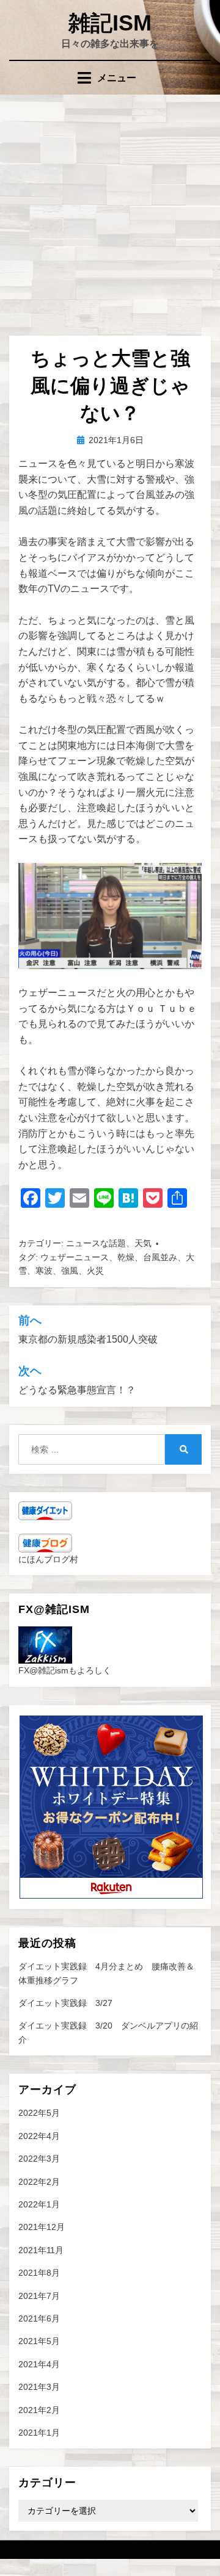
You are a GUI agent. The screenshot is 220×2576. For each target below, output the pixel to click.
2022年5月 (39, 2113)
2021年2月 (39, 2410)
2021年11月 (41, 2250)
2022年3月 (39, 2159)
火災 (95, 1271)
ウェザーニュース (75, 1257)
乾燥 (126, 1257)
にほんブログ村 (48, 1559)
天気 (143, 1243)
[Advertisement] (110, 211)
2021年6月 (39, 2318)
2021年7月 (39, 2296)
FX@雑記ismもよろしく (65, 1670)
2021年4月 (39, 2364)
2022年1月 (39, 2204)
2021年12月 (42, 2227)
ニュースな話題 (96, 1243)
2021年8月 (39, 2273)
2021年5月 (39, 2341)
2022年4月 (39, 2136)
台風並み (160, 1257)
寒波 (44, 1271)
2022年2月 (39, 2182)
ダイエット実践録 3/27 (65, 2003)
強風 (70, 1271)
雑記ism (110, 23)
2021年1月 (39, 2433)
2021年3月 (39, 2387)
